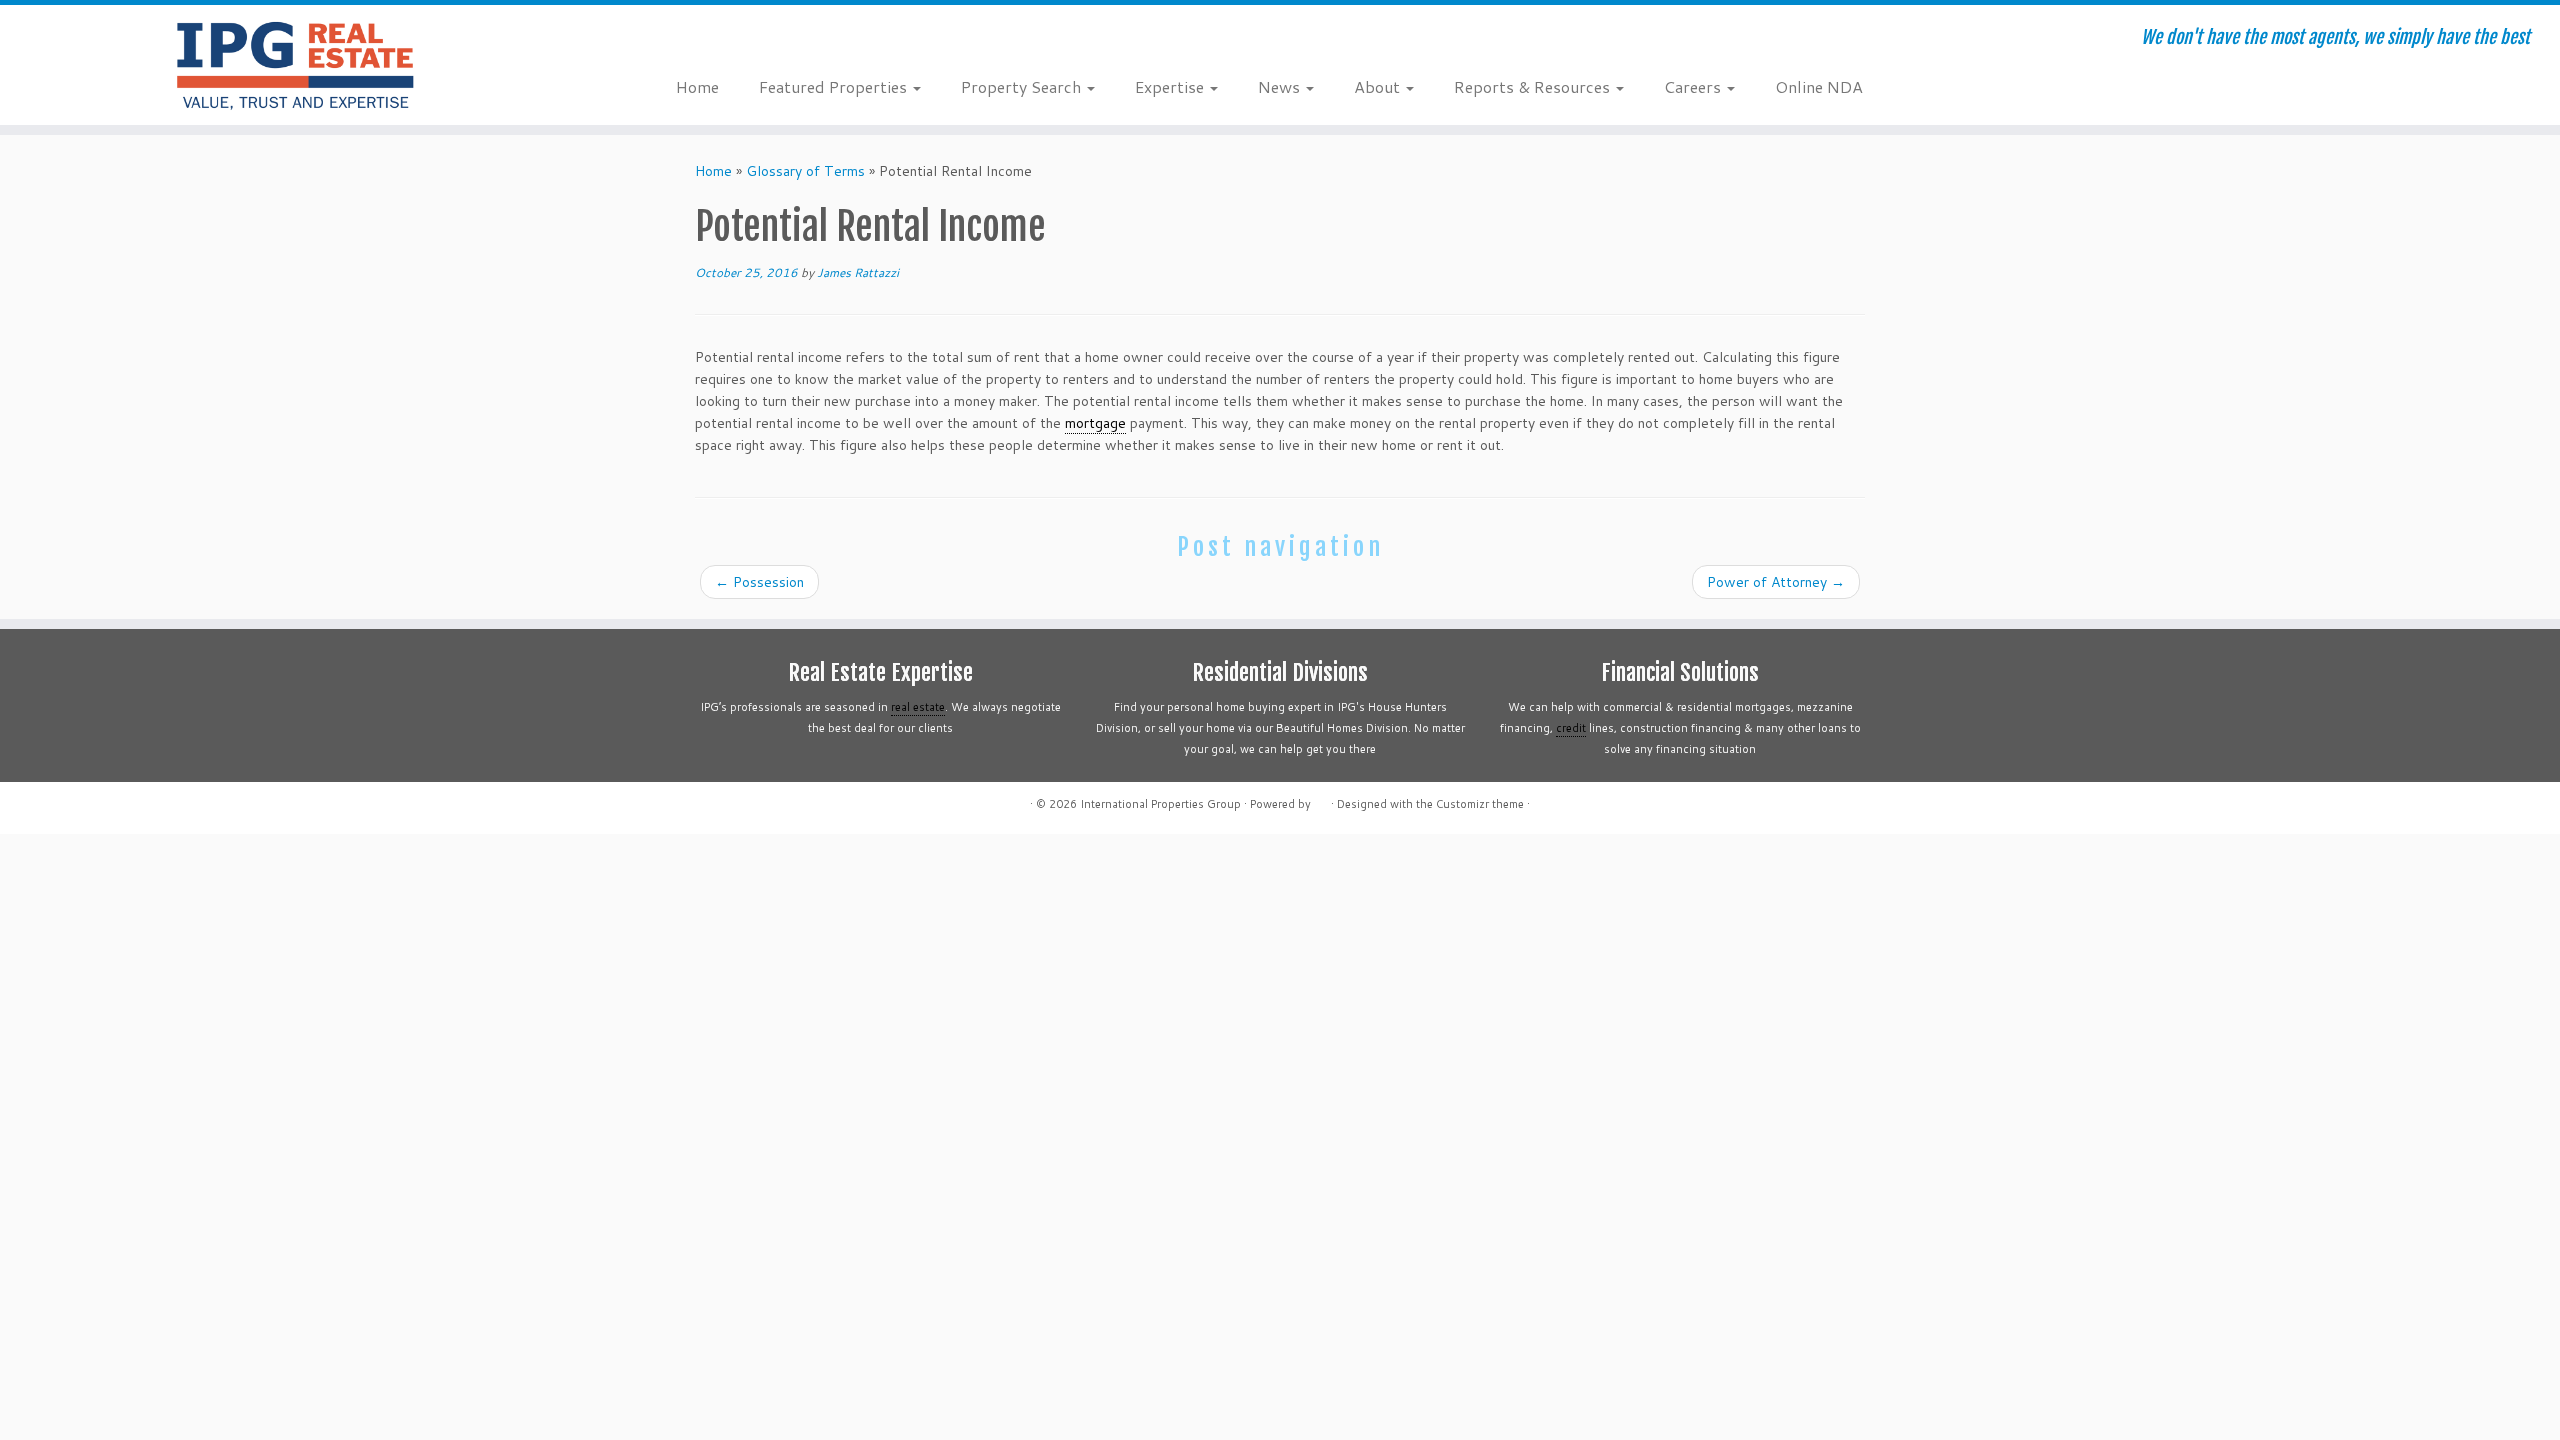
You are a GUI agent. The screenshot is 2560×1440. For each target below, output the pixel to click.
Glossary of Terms (805, 171)
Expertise (1171, 86)
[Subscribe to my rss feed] (689, 40)
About (1379, 86)
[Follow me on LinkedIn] (797, 40)
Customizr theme (1480, 804)
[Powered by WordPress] (1321, 800)
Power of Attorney (1776, 582)
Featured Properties (835, 86)
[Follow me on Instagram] (770, 40)
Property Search (1023, 86)
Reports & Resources (1534, 86)
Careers (1694, 86)
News (1281, 86)
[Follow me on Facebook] (743, 40)
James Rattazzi (858, 272)
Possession (759, 582)
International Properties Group (1160, 804)
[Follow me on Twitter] (716, 40)
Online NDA (1819, 86)
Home (697, 86)
